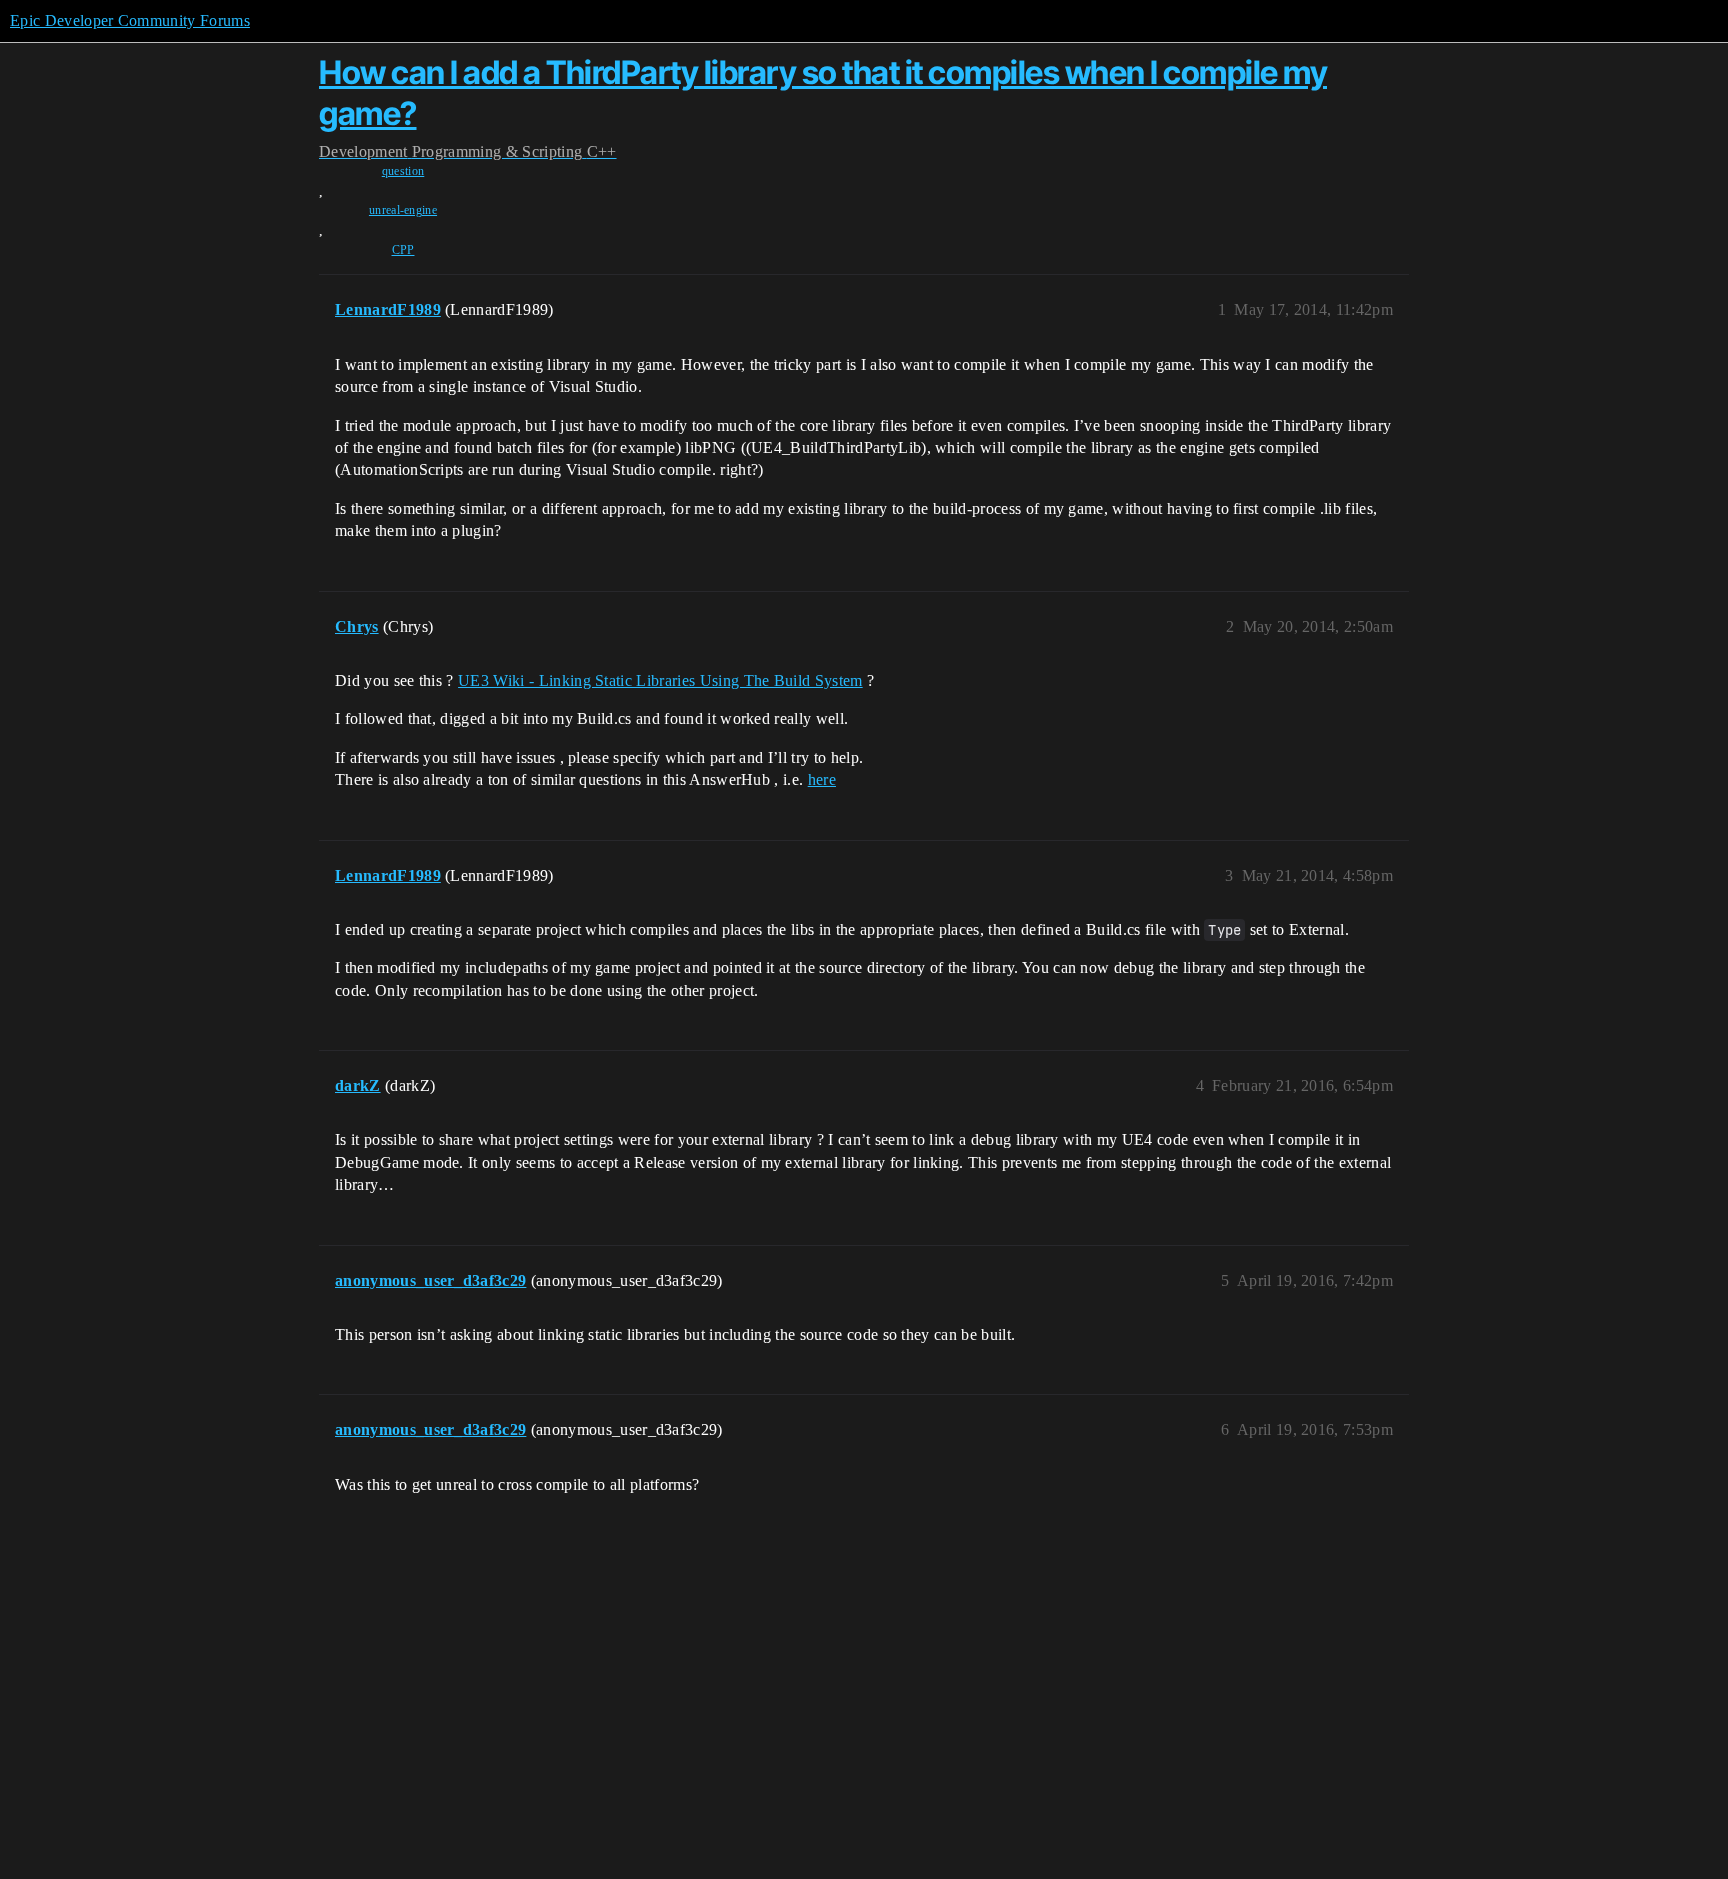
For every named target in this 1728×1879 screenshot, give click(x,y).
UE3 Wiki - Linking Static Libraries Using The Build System (660, 680)
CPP (403, 250)
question (403, 171)
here (822, 779)
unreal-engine (403, 210)
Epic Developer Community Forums (130, 20)
